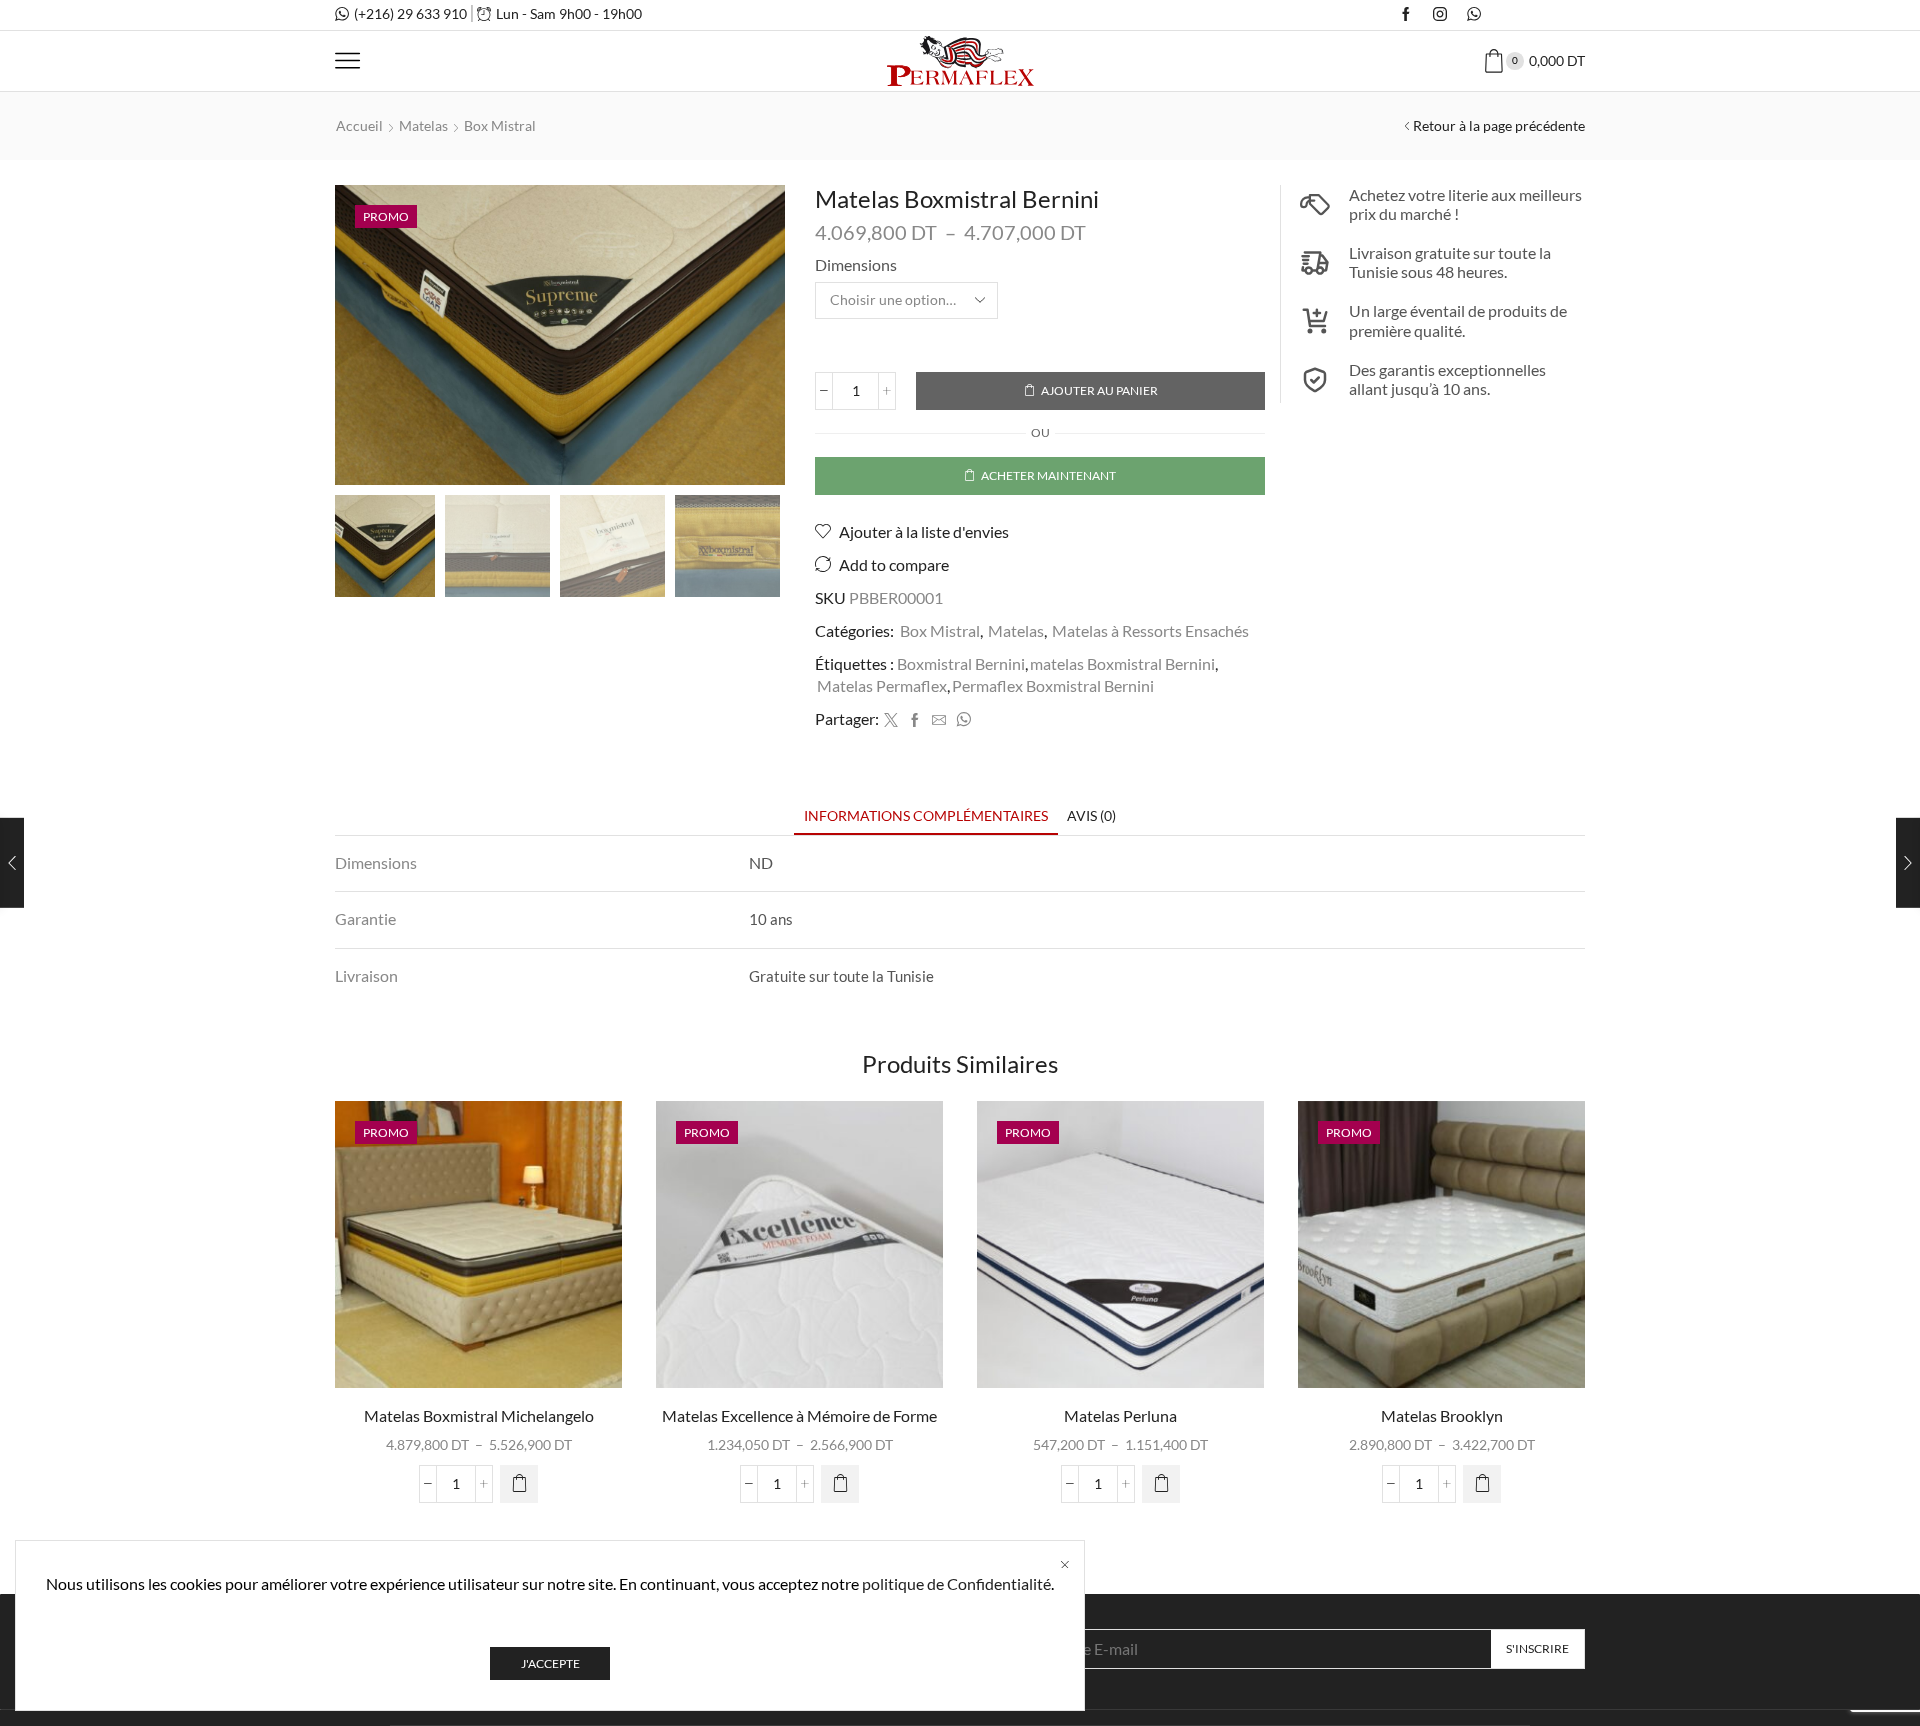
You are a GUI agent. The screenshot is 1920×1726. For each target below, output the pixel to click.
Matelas (423, 125)
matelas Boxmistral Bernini (1122, 663)
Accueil (359, 125)
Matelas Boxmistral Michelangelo (479, 1415)
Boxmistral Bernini (961, 663)
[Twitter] (891, 720)
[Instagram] (1440, 15)
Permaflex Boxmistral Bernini (1053, 685)
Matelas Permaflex (882, 685)
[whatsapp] (961, 720)
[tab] (926, 815)
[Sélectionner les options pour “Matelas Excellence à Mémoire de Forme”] (840, 1484)
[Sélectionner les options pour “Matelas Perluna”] (1161, 1484)
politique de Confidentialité (956, 1583)
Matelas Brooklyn (1442, 1415)
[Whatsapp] (1474, 15)
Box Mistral (500, 125)
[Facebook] (1406, 15)
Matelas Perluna (1120, 1415)
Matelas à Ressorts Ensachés (1150, 630)
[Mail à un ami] (939, 720)
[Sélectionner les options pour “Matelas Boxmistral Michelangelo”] (519, 1484)
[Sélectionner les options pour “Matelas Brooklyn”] (1482, 1484)
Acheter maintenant (1048, 475)
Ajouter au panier (1099, 390)
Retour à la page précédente (1499, 125)
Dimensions (856, 264)
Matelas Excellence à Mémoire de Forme (799, 1415)
